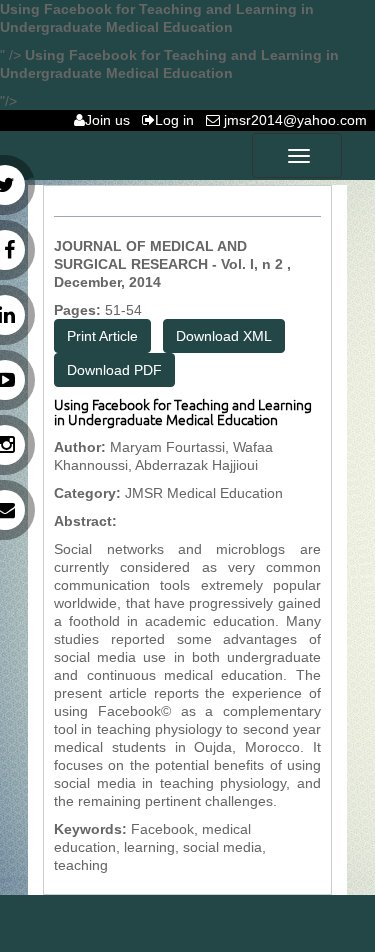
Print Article (102, 336)
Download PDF (114, 370)
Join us (111, 120)
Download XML (224, 336)
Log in (178, 120)
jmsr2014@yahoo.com (297, 120)
